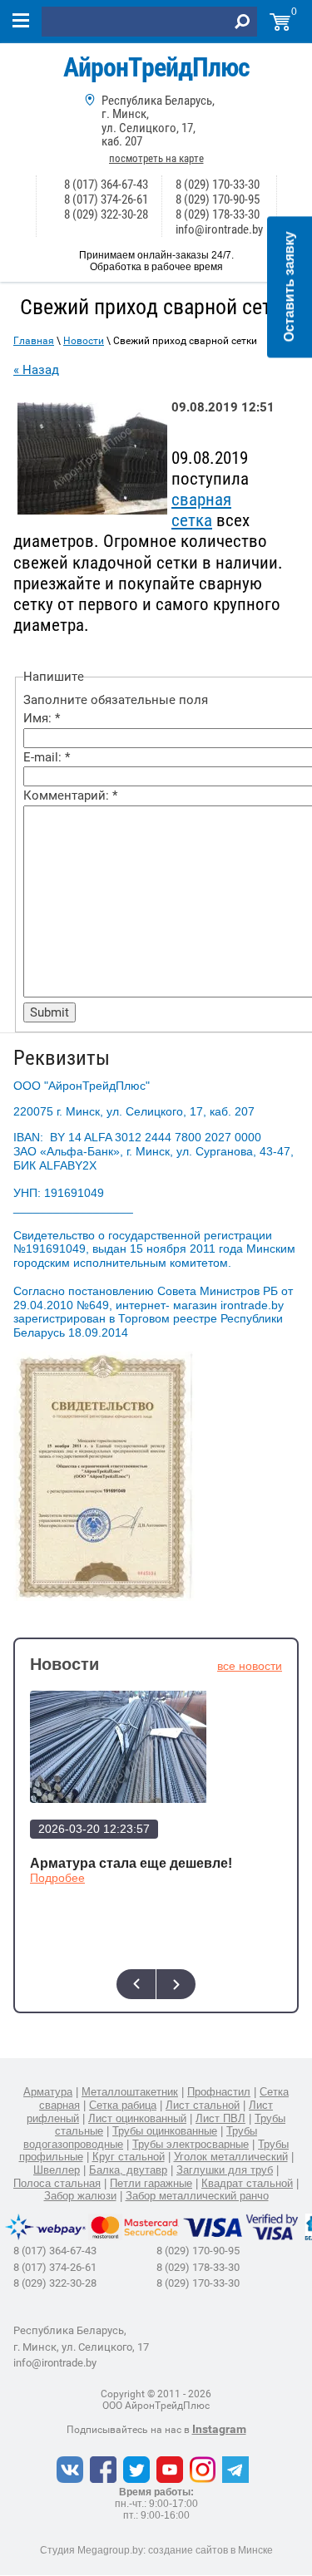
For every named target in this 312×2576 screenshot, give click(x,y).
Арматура (48, 2092)
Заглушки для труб (225, 2170)
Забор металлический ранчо (197, 2196)
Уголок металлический (231, 2157)
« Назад (36, 370)
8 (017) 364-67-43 (106, 185)
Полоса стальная (57, 2183)
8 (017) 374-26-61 (106, 199)
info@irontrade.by (219, 229)
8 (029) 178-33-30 (218, 214)
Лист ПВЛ (220, 2118)
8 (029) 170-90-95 (218, 199)
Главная (34, 341)
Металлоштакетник (130, 2092)
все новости (250, 1666)
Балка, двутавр (128, 2170)
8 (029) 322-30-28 (106, 214)
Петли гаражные (151, 2183)
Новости (84, 341)
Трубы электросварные (191, 2144)
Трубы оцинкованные (165, 2131)
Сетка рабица (123, 2105)
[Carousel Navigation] (156, 1984)
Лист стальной (203, 2105)
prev (136, 1984)
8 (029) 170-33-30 (218, 185)
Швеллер (57, 2170)
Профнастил (219, 2092)
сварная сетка (201, 510)
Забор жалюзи (80, 2196)
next (176, 1984)
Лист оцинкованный (137, 2118)
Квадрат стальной (247, 2183)
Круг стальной (129, 2157)
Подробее (57, 1878)
